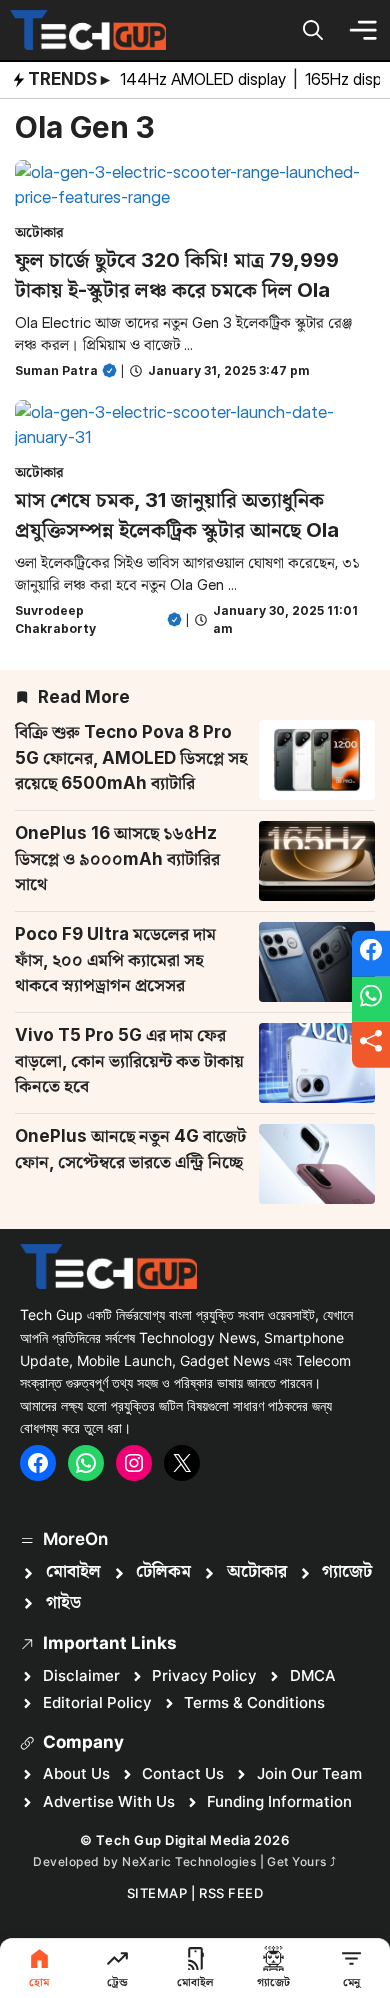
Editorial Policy (97, 1702)
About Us (76, 1773)
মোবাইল (73, 1572)
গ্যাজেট (347, 1572)
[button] (313, 30)
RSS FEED (231, 1893)
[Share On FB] (371, 954)
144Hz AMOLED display (205, 79)
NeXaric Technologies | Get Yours (226, 1861)
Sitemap (157, 1893)
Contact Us (183, 1773)
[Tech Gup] (88, 30)
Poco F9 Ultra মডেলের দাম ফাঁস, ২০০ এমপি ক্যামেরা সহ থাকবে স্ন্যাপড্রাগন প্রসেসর (115, 959)
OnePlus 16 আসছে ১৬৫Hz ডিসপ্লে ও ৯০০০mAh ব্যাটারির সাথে (117, 858)
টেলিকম (163, 1572)
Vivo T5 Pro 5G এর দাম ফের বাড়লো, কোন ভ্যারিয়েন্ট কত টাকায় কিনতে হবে (129, 1060)
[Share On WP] (371, 999)
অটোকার (39, 231)
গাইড (63, 1603)
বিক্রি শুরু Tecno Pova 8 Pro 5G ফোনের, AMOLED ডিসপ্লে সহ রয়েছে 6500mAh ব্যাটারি (131, 757)
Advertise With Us (109, 1801)
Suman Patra (56, 370)
